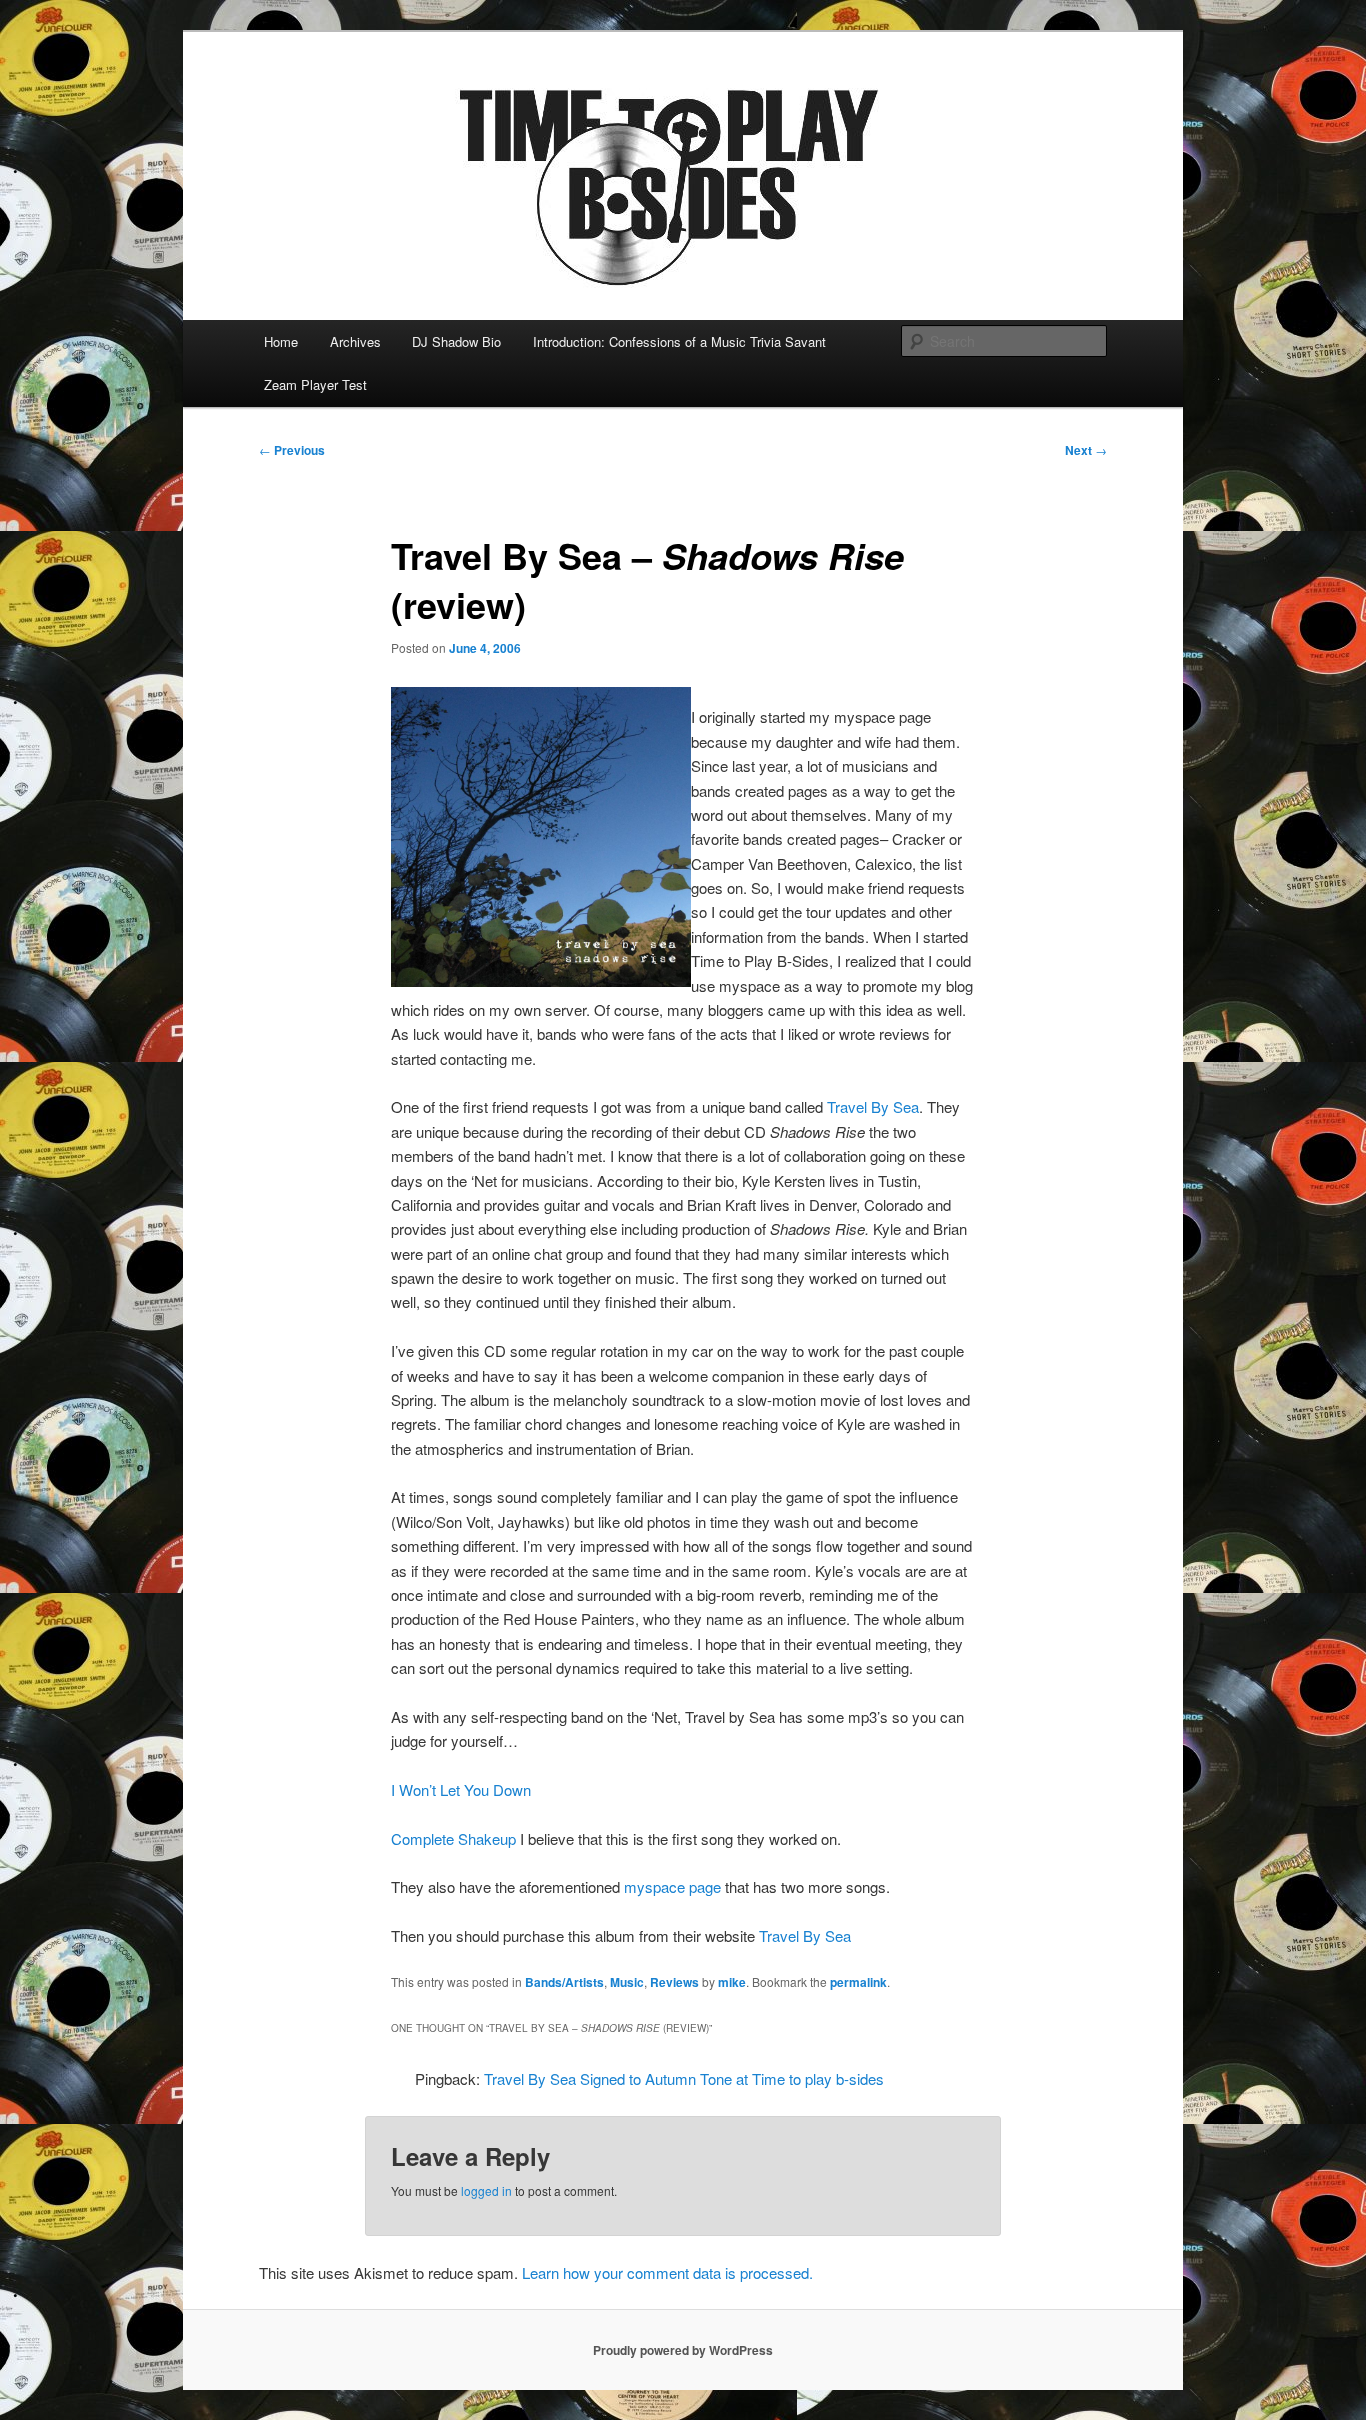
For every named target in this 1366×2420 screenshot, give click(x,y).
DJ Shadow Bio (456, 341)
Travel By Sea (873, 1106)
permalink (858, 1982)
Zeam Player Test (315, 384)
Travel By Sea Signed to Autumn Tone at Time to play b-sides (684, 2078)
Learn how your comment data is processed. (667, 2272)
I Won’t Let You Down (461, 1789)
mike (732, 1982)
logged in (486, 2190)
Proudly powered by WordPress (683, 2350)
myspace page (672, 1886)
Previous (292, 450)
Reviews (674, 1982)
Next (1086, 450)
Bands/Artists (564, 1982)
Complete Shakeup (453, 1838)
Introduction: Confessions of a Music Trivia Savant (679, 341)
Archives (355, 341)
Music (627, 1982)
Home (281, 341)
